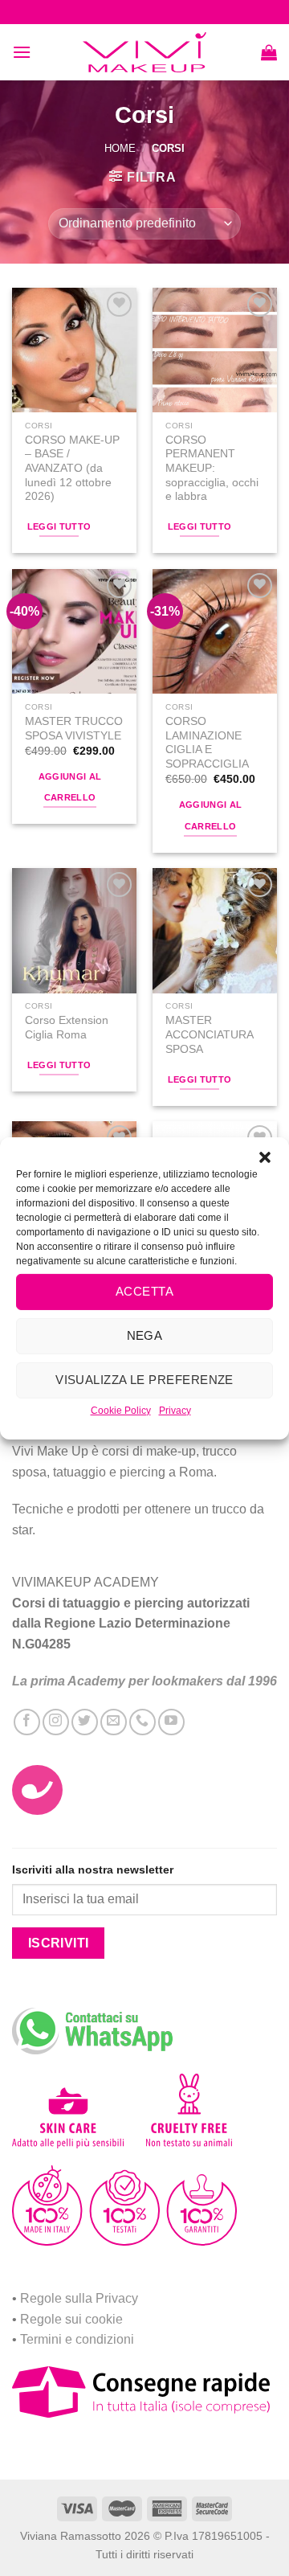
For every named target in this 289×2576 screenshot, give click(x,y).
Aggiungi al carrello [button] (70, 787)
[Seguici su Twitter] (85, 1722)
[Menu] (22, 52)
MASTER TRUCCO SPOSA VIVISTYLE (74, 729)
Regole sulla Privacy (79, 2298)
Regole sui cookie (71, 2319)
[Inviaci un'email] (114, 1722)
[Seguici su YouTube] (171, 1722)
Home (120, 148)
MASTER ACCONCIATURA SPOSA (209, 1034)
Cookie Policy (121, 1410)
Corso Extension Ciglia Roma (67, 1028)
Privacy (175, 1410)
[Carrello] (269, 52)
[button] (265, 1157)
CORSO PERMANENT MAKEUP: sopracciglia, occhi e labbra (212, 469)
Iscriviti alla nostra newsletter (93, 1870)
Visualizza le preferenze (144, 1380)
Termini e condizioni (77, 2339)
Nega (145, 1335)
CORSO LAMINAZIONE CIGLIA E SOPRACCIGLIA (207, 743)
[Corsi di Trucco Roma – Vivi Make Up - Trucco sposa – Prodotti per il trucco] (144, 53)
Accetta (144, 1291)
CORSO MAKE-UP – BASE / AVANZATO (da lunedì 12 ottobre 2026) (72, 469)
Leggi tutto (59, 526)
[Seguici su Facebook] (27, 1722)
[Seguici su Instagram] (56, 1722)
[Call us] (142, 1722)
